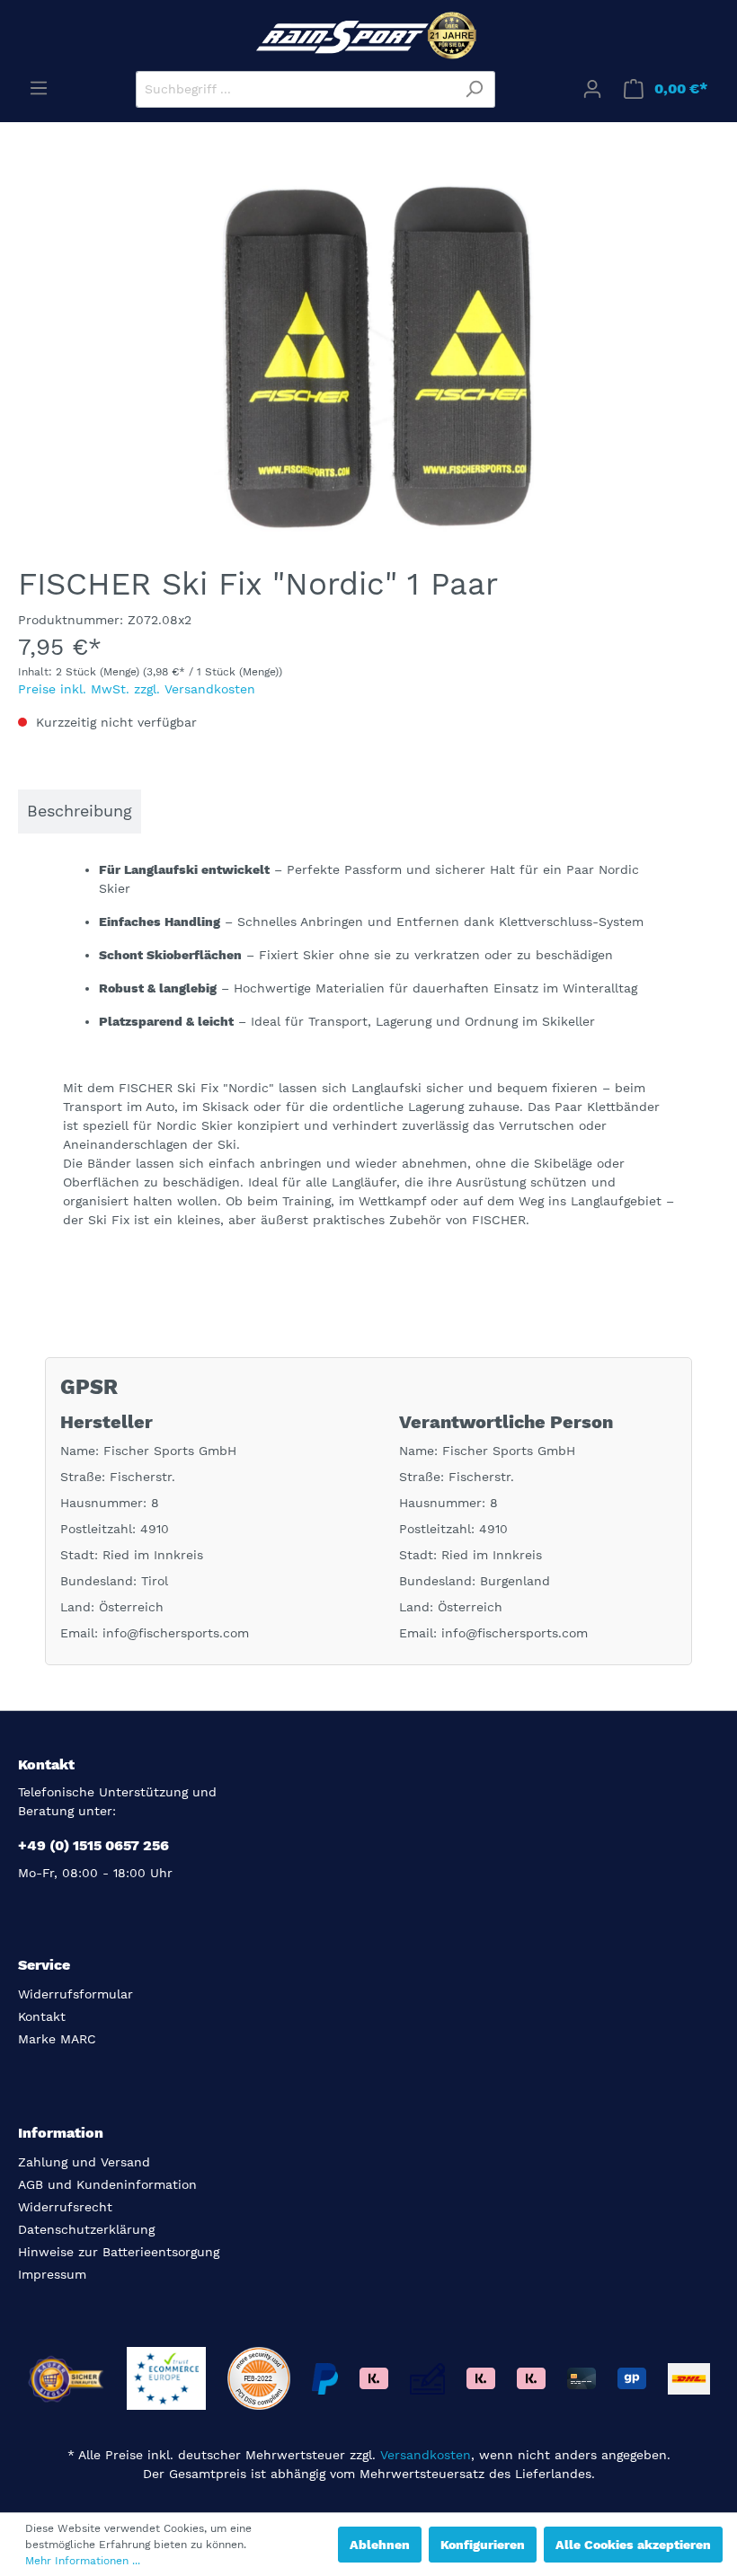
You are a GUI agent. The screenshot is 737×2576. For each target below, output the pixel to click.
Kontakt (42, 2016)
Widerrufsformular (75, 1994)
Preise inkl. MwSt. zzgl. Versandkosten (137, 689)
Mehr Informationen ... (83, 2561)
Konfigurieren (483, 2545)
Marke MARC (57, 2039)
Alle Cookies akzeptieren (633, 2545)
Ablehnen (380, 2545)
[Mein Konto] (592, 89)
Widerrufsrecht (65, 2207)
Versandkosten (426, 2455)
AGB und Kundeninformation (107, 2184)
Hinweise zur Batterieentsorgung (119, 2252)
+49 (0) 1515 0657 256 (93, 1845)
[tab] (80, 812)
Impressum (52, 2274)
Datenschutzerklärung (86, 2229)
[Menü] (39, 88)
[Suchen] (474, 89)
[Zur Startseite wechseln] (368, 35)
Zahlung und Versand (84, 2162)
